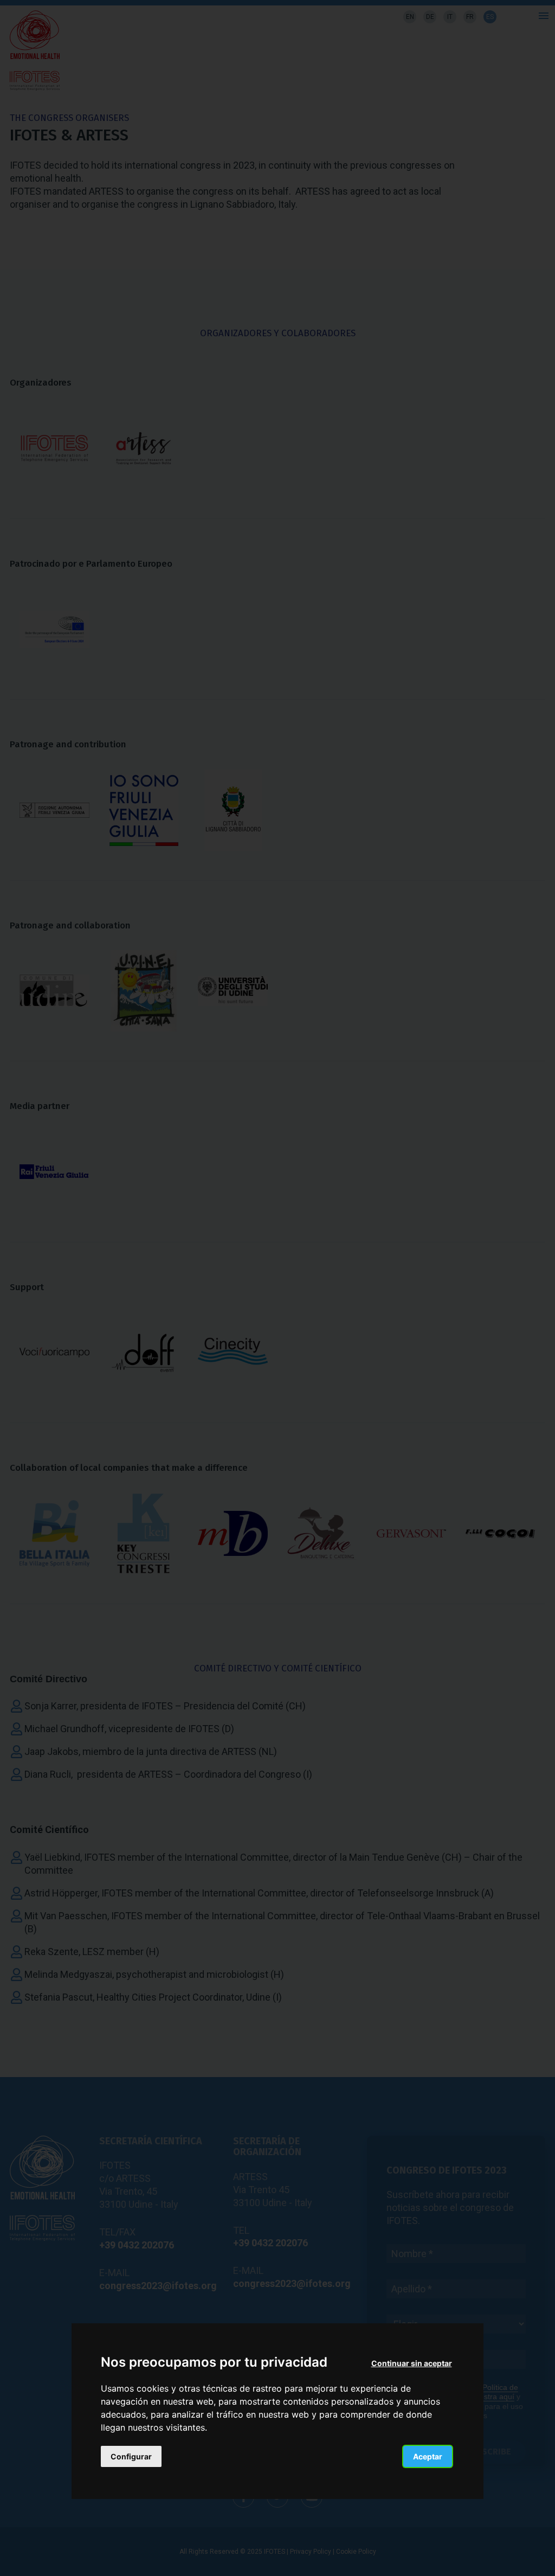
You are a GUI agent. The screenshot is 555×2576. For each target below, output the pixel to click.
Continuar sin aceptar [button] (412, 2363)
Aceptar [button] (428, 2456)
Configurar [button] (131, 2456)
